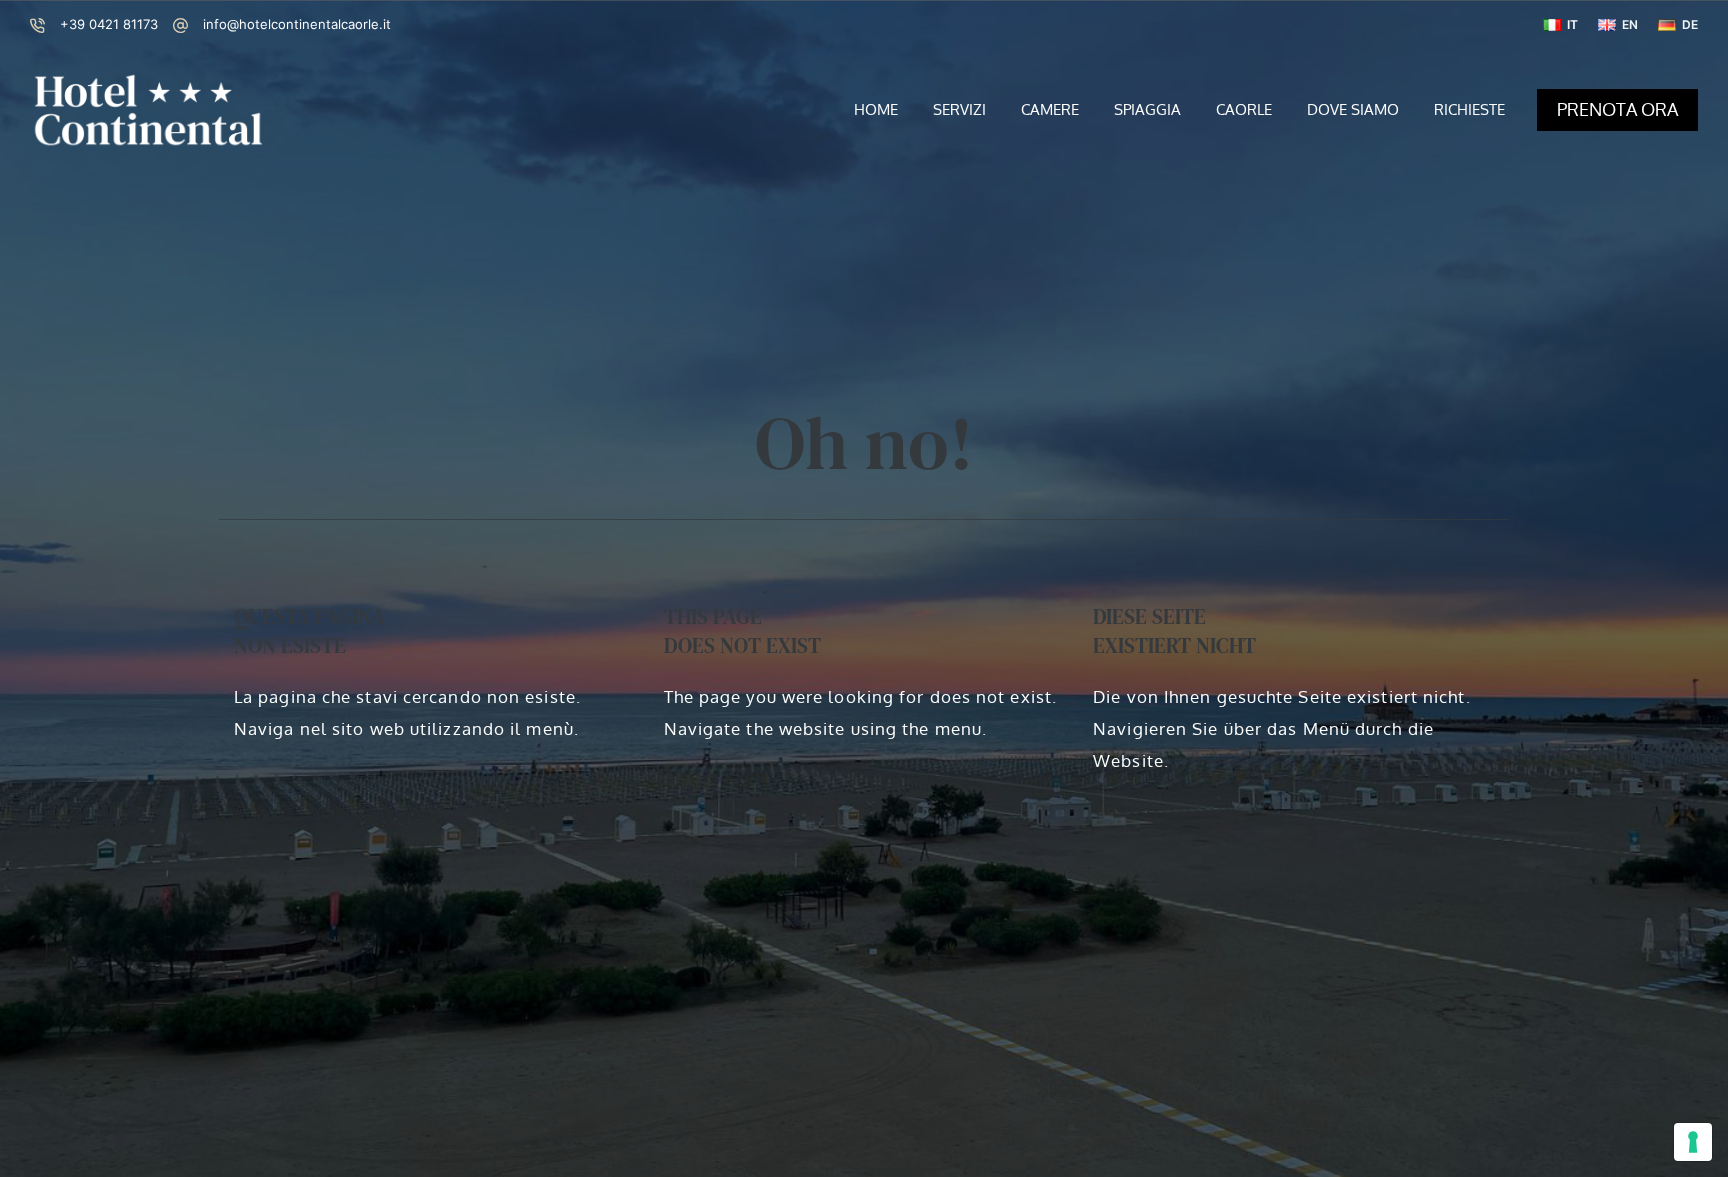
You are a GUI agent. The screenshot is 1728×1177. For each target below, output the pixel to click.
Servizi (959, 109)
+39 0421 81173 (109, 24)
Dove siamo (1353, 109)
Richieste (1469, 109)
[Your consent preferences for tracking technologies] (1693, 1142)
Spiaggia (1147, 109)
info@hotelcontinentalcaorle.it (297, 24)
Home (876, 109)
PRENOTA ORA (1617, 109)
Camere (1050, 109)
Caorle (1244, 109)
